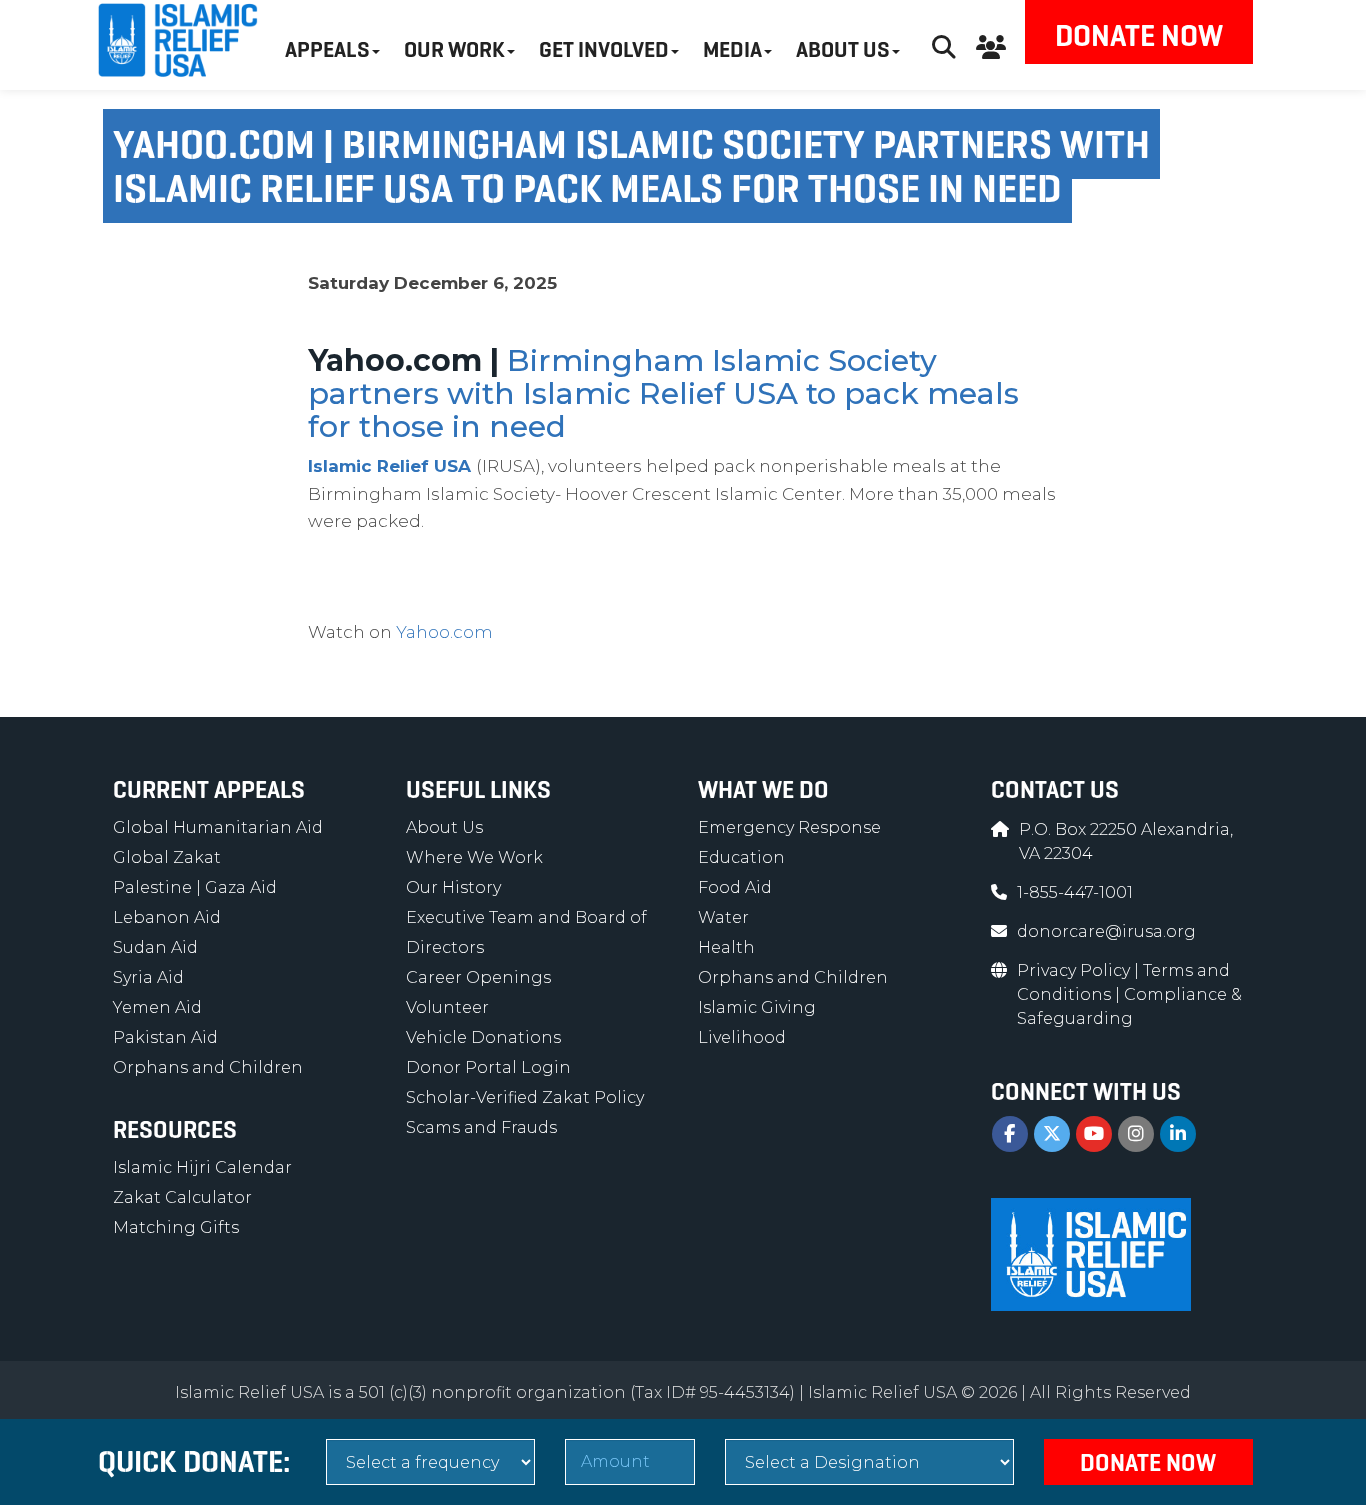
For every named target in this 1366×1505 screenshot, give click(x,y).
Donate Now (1139, 35)
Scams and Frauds (481, 1127)
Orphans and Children (208, 1067)
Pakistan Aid (165, 1037)
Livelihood (742, 1037)
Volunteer (447, 1007)
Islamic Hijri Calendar (202, 1167)
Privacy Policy (1075, 970)
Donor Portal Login (488, 1067)
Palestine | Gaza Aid (195, 887)
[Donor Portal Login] (991, 44)
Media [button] (732, 49)
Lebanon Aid (167, 917)
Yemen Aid (157, 1007)
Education (741, 857)
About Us (444, 827)
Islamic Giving (757, 1007)
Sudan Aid (155, 947)
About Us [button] (843, 49)
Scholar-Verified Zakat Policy (525, 1097)
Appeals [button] (327, 49)
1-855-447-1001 (1075, 892)
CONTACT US (1055, 790)
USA (452, 466)
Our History (453, 887)
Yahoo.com (444, 632)
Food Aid (735, 887)
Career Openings (478, 977)
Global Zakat (167, 857)
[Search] (944, 44)
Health (726, 947)
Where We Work (474, 857)
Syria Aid (148, 977)
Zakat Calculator (182, 1197)
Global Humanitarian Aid (218, 827)
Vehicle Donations (483, 1037)
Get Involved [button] (604, 49)
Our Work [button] (454, 49)
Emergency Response (789, 827)
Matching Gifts (176, 1227)
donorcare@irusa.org (1106, 931)
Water (723, 917)
